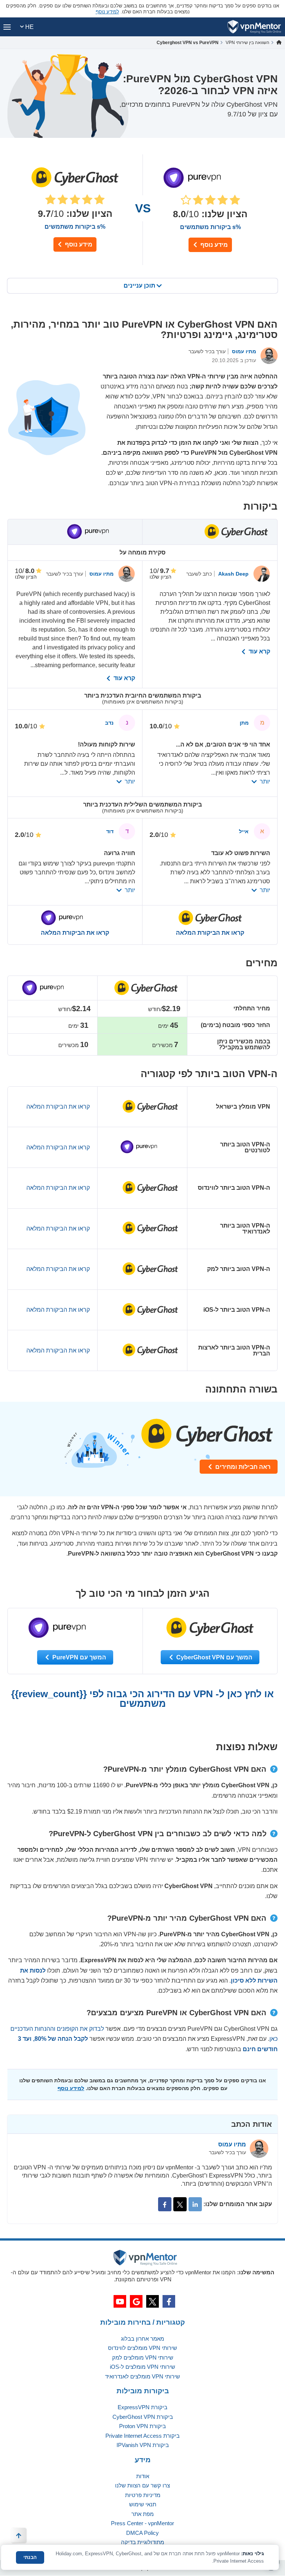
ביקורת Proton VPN (142, 2426)
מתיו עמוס (243, 351)
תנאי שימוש (143, 2504)
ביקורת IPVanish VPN (143, 2445)
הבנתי (30, 2557)
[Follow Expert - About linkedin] (195, 2204)
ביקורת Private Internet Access (142, 2436)
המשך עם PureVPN (78, 1657)
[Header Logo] (254, 27)
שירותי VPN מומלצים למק (143, 2358)
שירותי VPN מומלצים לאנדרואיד (142, 2376)
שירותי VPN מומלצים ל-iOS (142, 2367)
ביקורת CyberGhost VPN (143, 2417)
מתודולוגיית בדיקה (142, 2542)
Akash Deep (233, 574)
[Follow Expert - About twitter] (180, 2204)
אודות (143, 2476)
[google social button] (136, 2301)
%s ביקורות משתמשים (75, 227)
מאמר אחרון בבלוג (142, 2339)
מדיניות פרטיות (143, 2495)
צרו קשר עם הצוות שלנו (142, 2485)
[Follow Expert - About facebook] (165, 2204)
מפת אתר (142, 2514)
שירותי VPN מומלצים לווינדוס (142, 2348)
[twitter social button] (153, 2301)
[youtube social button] (120, 2301)
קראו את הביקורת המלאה (210, 933)
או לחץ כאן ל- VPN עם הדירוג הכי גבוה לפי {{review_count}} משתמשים (142, 1699)
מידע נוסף (78, 244)
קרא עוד (259, 652)
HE (29, 27)
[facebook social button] (169, 2301)
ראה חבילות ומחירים (242, 1467)
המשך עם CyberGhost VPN (214, 1657)
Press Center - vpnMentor (142, 2523)
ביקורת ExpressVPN (142, 2407)
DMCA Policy (142, 2533)
